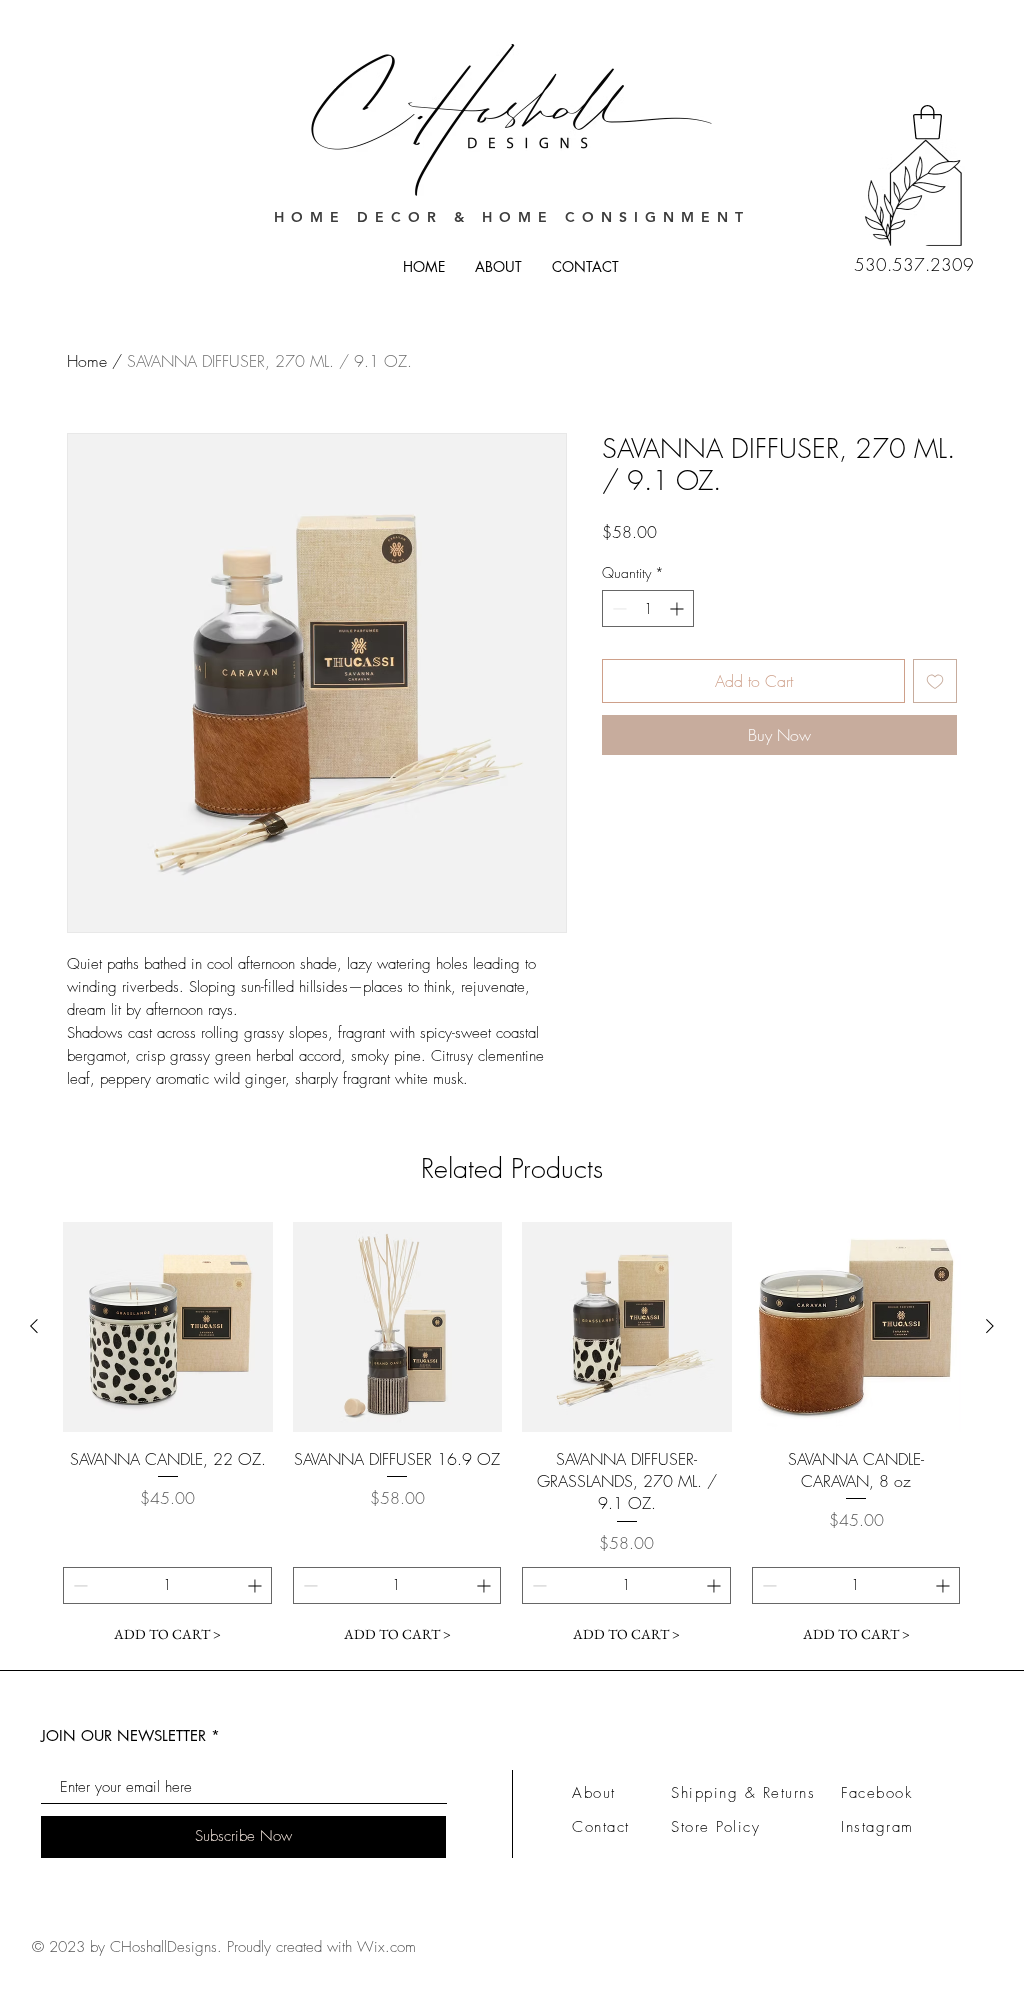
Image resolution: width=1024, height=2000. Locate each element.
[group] (512, 1437)
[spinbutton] (648, 608)
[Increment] (678, 608)
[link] (927, 122)
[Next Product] (990, 1326)
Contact (601, 1827)
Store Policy (715, 1827)
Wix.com (386, 1947)
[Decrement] (617, 608)
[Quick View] (168, 1327)
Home (87, 361)
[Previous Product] (34, 1326)
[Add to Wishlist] (935, 681)
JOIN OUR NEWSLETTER (123, 1735)
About (594, 1793)
